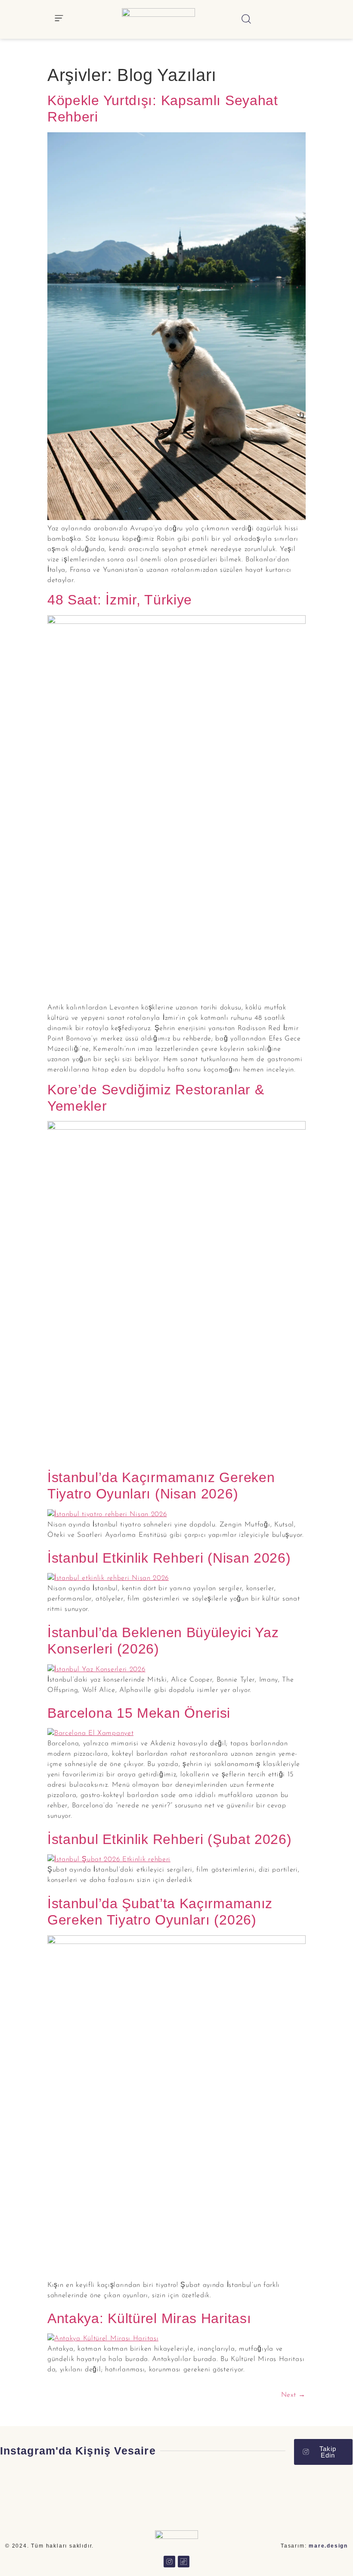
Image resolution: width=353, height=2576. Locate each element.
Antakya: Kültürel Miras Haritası (149, 2318)
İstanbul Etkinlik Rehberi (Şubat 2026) (170, 1839)
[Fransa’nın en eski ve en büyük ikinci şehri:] (206, 2495)
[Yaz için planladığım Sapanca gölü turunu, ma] (147, 2495)
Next (293, 2395)
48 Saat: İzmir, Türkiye (120, 600)
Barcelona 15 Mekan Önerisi (139, 1713)
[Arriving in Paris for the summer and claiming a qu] (88, 2495)
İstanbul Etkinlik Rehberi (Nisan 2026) (169, 1558)
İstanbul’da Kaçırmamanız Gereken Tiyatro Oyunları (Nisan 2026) (161, 1486)
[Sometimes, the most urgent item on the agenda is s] (324, 2495)
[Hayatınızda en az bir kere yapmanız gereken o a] (265, 2495)
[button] (59, 20)
